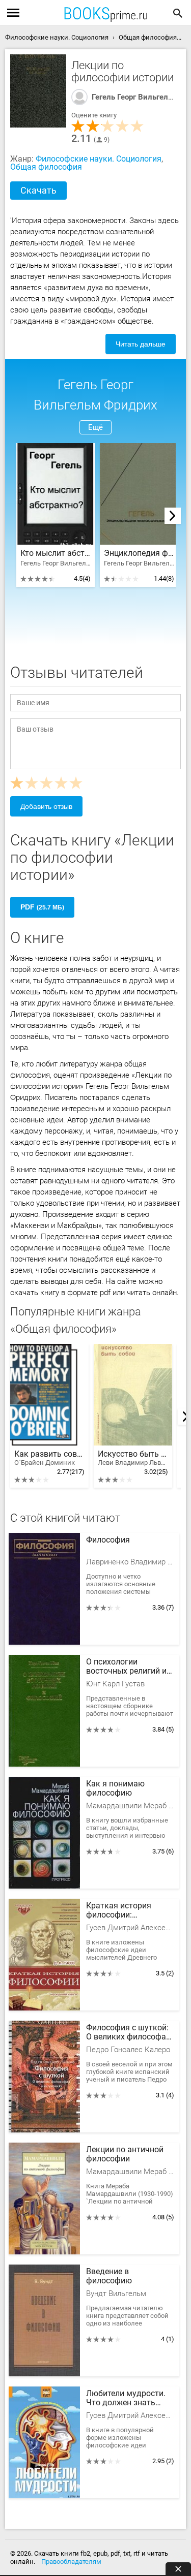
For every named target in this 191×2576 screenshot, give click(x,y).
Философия (108, 1540)
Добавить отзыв (46, 806)
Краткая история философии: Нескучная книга (119, 1911)
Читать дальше (141, 344)
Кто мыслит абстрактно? (56, 553)
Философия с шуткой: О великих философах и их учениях (128, 2033)
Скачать (38, 190)
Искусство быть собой (133, 1458)
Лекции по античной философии (125, 2154)
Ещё (95, 427)
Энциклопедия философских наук (139, 553)
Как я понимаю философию (115, 1788)
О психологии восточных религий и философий (126, 1667)
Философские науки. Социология (99, 159)
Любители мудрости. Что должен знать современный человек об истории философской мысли (129, 2399)
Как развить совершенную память (49, 1458)
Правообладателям (71, 2562)
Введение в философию (109, 2276)
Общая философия (46, 167)
